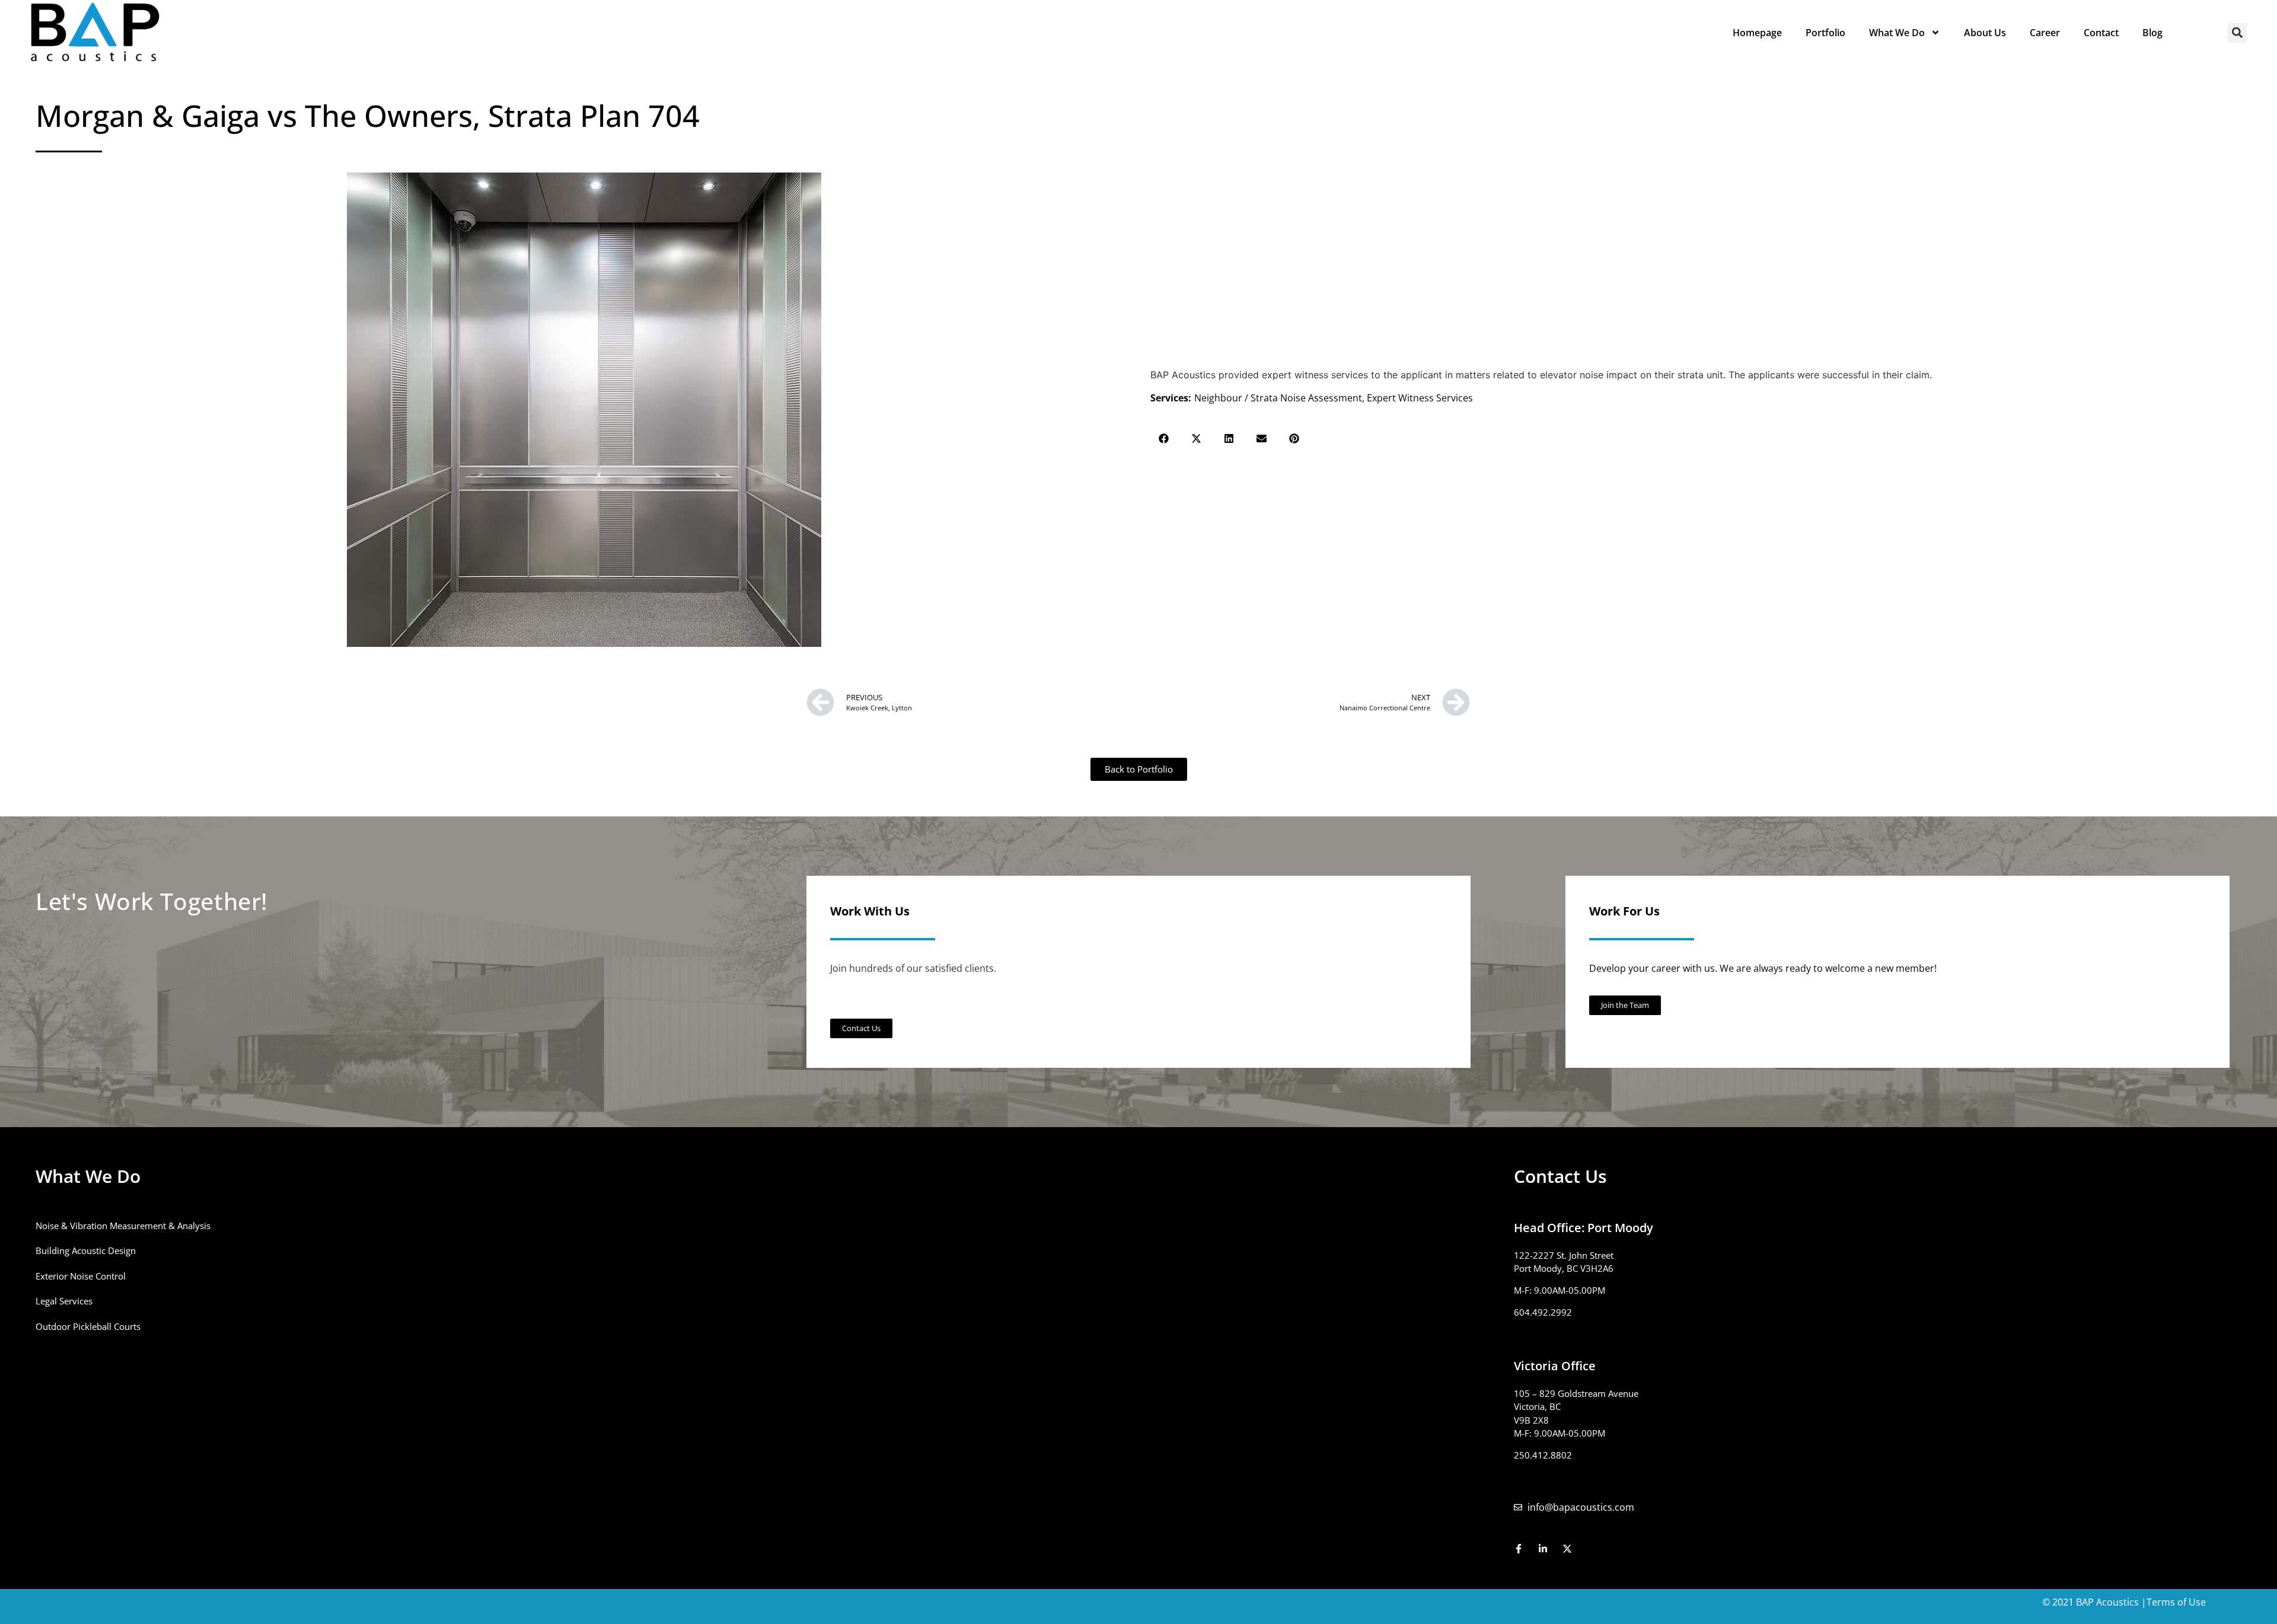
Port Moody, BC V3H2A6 (1564, 1268)
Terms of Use (2176, 1602)
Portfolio (1825, 33)
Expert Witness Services (1420, 398)
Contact (2101, 33)
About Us (1985, 33)
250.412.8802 (1543, 1455)
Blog (2152, 33)
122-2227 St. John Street (1564, 1255)
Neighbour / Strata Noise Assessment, (1281, 398)
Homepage (1757, 33)
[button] (2237, 33)
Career (2045, 33)
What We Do (1897, 33)
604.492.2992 (1543, 1312)
